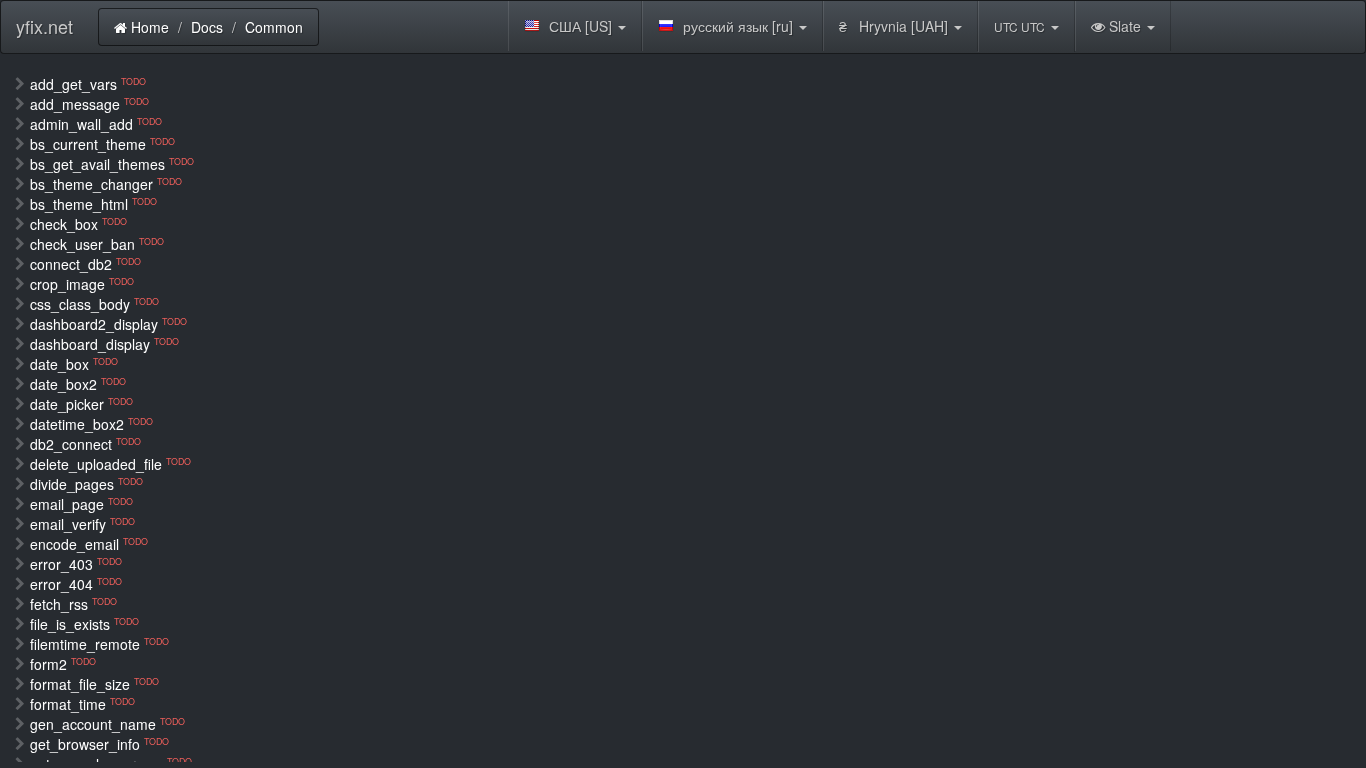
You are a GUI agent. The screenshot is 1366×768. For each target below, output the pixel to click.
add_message (89, 104)
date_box (74, 364)
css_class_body (94, 304)
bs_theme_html (93, 204)
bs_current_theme (102, 144)
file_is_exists (84, 624)
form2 (63, 664)
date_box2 (78, 384)
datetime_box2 (91, 424)
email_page (81, 504)
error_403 (76, 564)
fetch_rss (73, 604)
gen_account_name (107, 724)
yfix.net (44, 26)
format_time (82, 704)
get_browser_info (99, 744)
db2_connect (85, 444)
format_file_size (94, 684)
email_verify (82, 524)
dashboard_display (104, 344)
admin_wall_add (96, 124)
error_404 (76, 584)
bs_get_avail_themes (112, 164)
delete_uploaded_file (110, 464)
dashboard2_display (108, 324)
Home (148, 27)
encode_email (89, 544)
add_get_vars (88, 84)
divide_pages (86, 484)
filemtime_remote (99, 644)
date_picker (81, 404)
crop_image (82, 284)
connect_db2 (85, 264)
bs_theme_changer (106, 184)
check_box (78, 224)
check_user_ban (97, 244)
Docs (207, 27)
